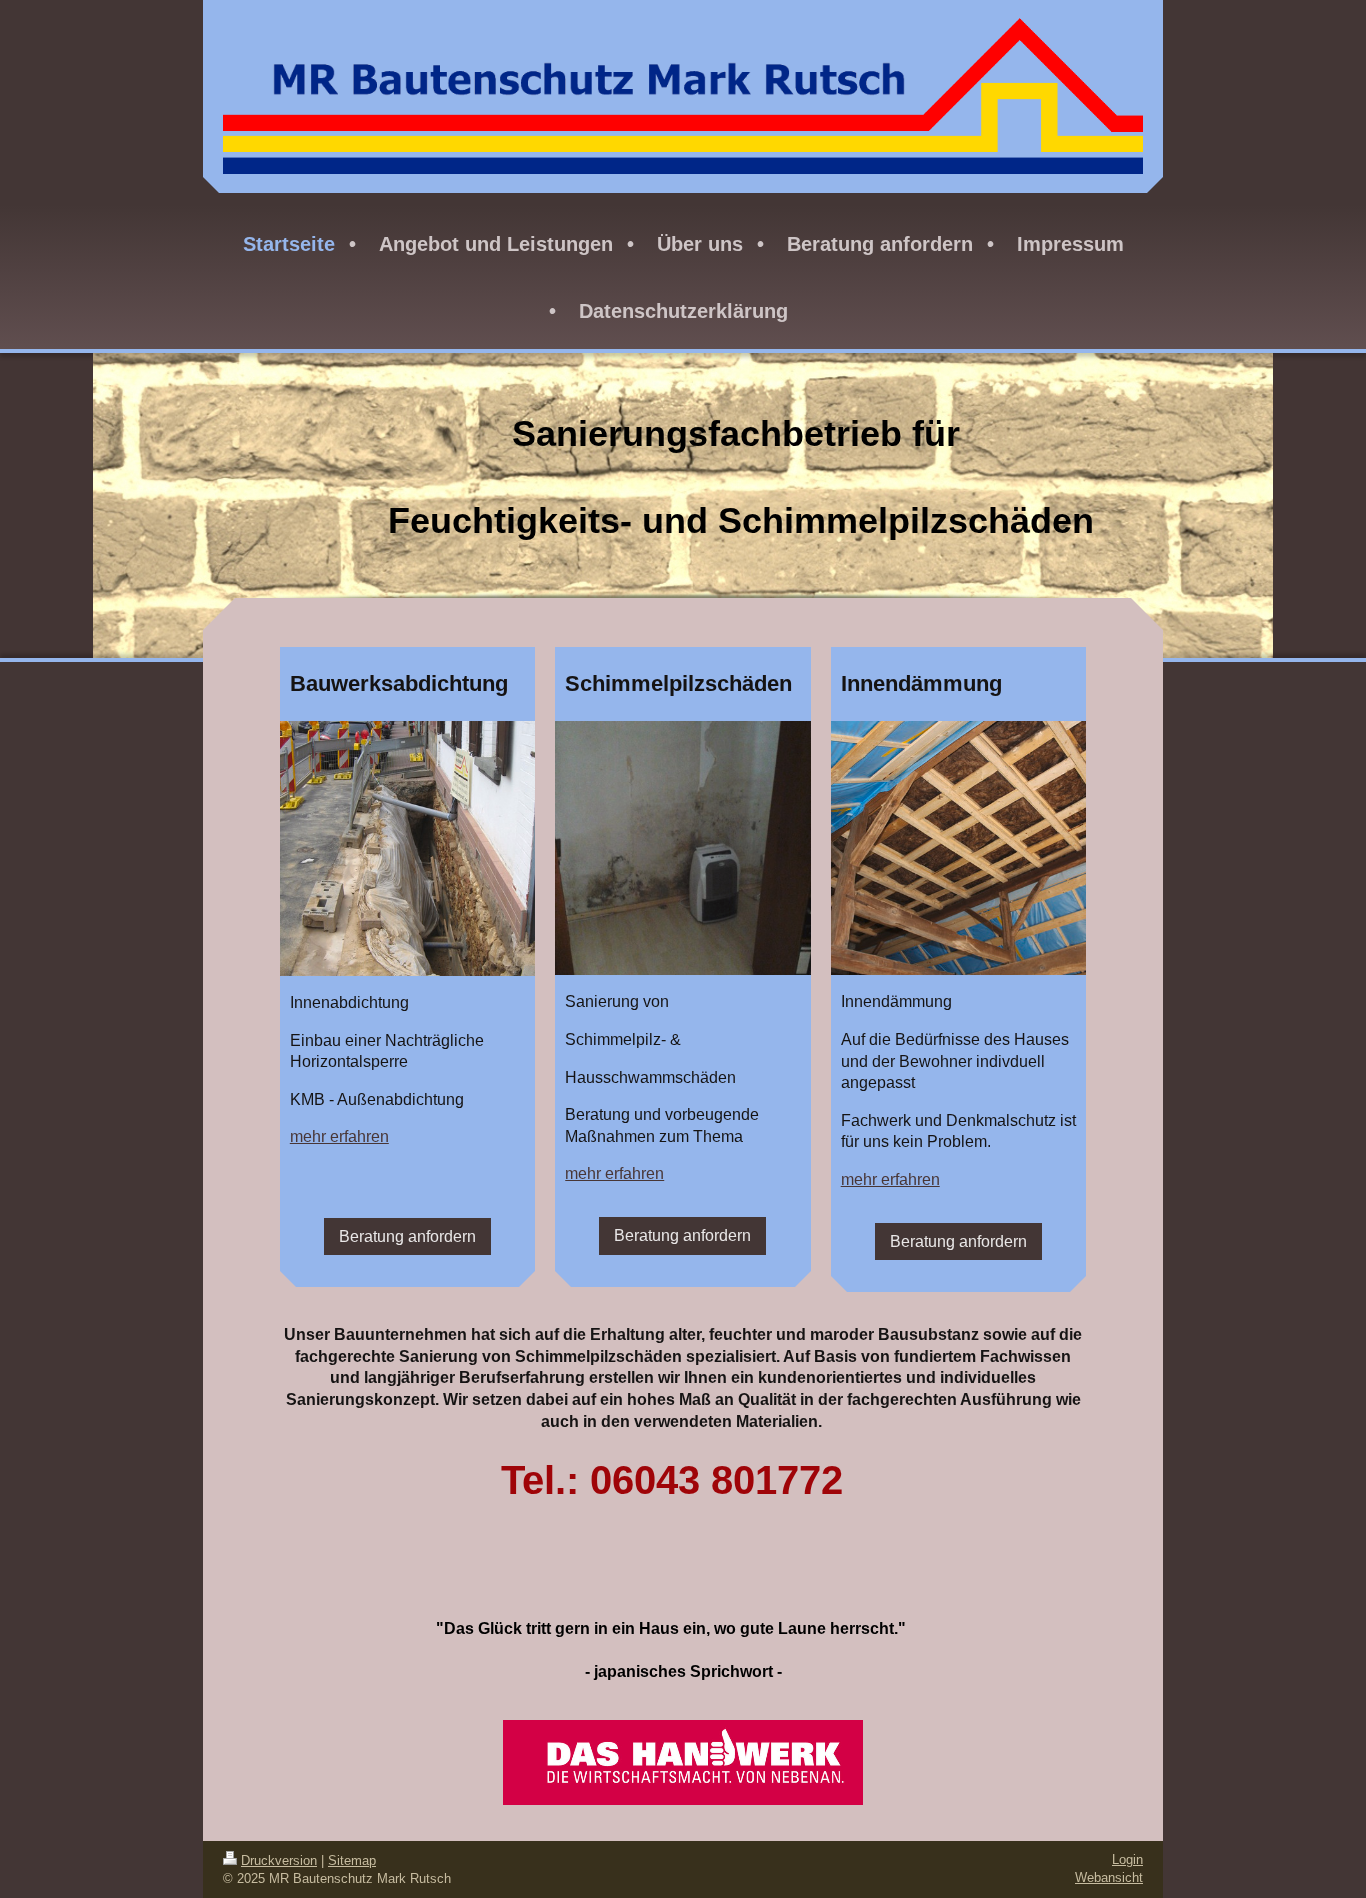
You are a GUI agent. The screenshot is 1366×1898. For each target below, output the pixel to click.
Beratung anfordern (407, 1236)
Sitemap (352, 1860)
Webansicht (1109, 1877)
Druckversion (279, 1860)
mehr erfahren (339, 1136)
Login (1127, 1859)
